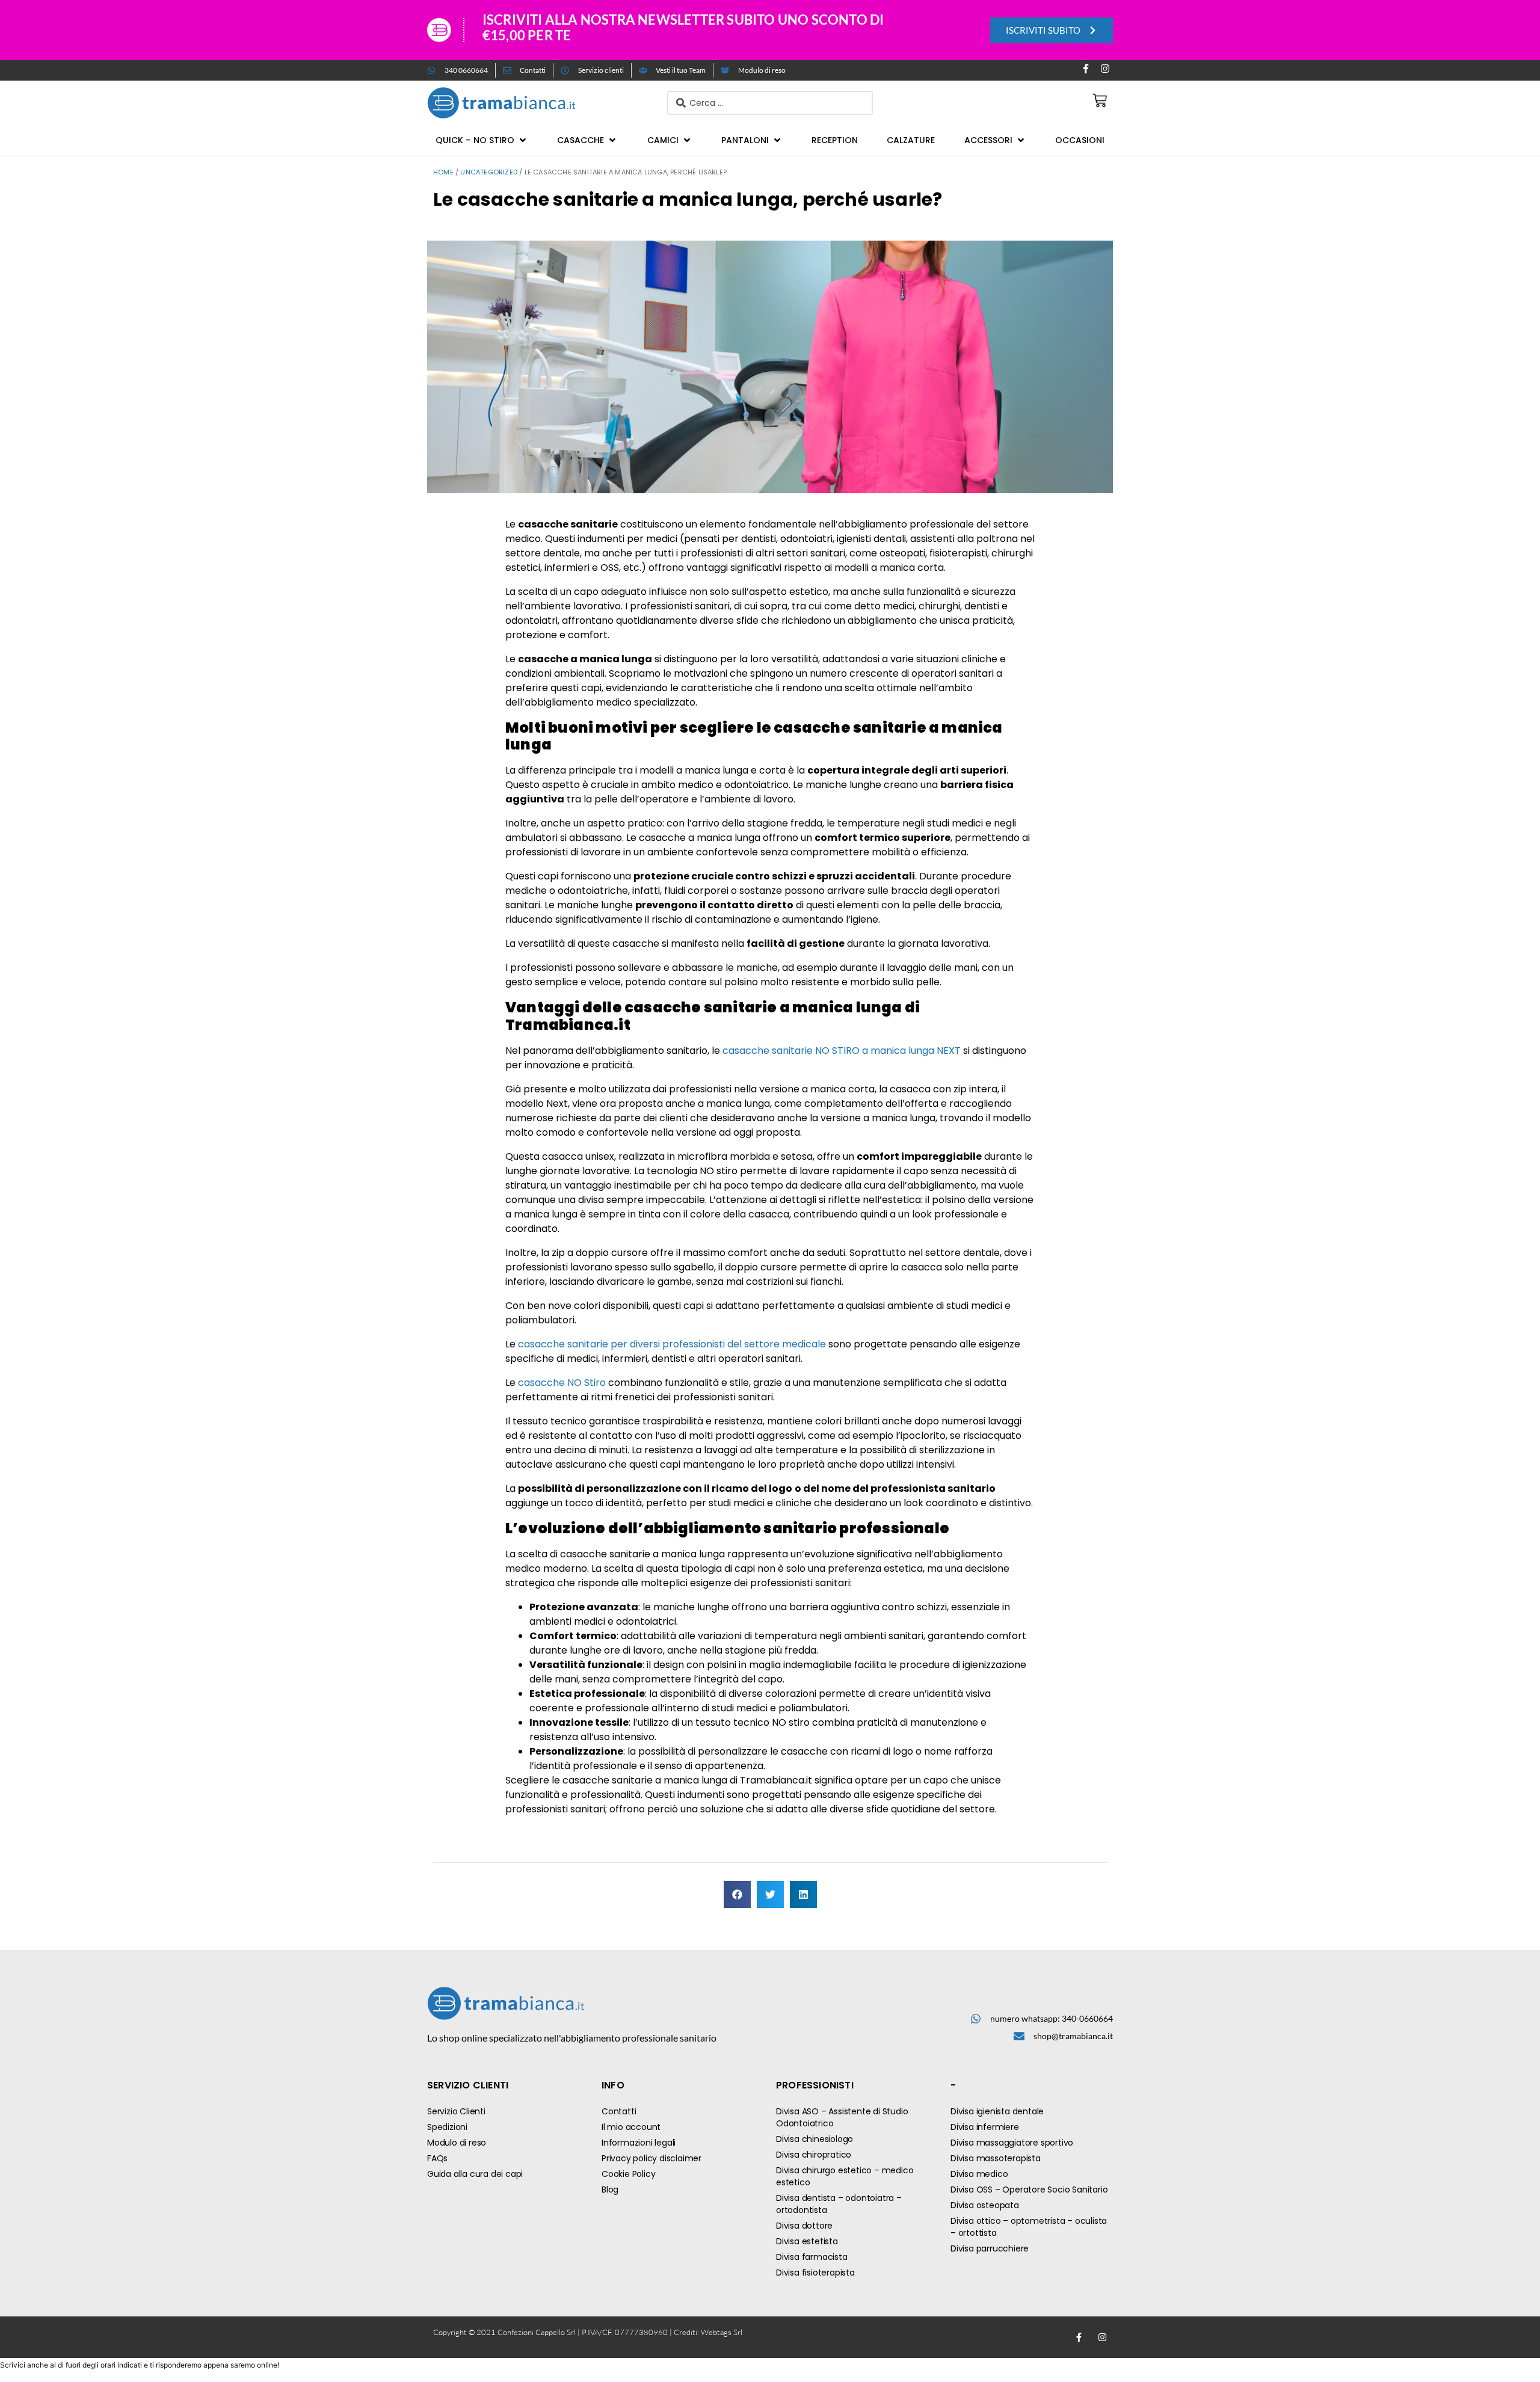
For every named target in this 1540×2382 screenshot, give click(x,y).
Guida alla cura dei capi (475, 2174)
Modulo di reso (457, 2143)
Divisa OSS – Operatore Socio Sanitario (1029, 2190)
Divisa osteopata (985, 2205)
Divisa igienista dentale (997, 2111)
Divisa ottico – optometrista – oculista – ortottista (1029, 2227)
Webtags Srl (722, 2332)
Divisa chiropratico (814, 2155)
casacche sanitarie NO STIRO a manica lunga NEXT (842, 1051)
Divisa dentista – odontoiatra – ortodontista (839, 2204)
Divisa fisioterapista (815, 2273)
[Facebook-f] (1086, 69)
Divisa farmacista (812, 2257)
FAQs (437, 2158)
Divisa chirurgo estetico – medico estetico (845, 2176)
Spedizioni (447, 2127)
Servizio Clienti (456, 2111)
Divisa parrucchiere (990, 2248)
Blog (610, 2190)
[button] (482, 140)
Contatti (619, 2111)
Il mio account (631, 2127)
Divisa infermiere (985, 2127)
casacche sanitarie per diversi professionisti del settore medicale (672, 1344)
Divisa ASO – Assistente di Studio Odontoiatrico (842, 2117)
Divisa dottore (804, 2226)
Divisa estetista (807, 2241)
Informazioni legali (639, 2143)
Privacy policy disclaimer (651, 2158)
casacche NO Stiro (562, 1383)
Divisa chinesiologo (815, 2139)
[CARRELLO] (1100, 100)
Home (443, 172)
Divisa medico (979, 2174)
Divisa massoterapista (996, 2158)
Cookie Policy (628, 2174)
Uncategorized (489, 172)
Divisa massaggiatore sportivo (1012, 2143)
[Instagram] (1105, 69)
